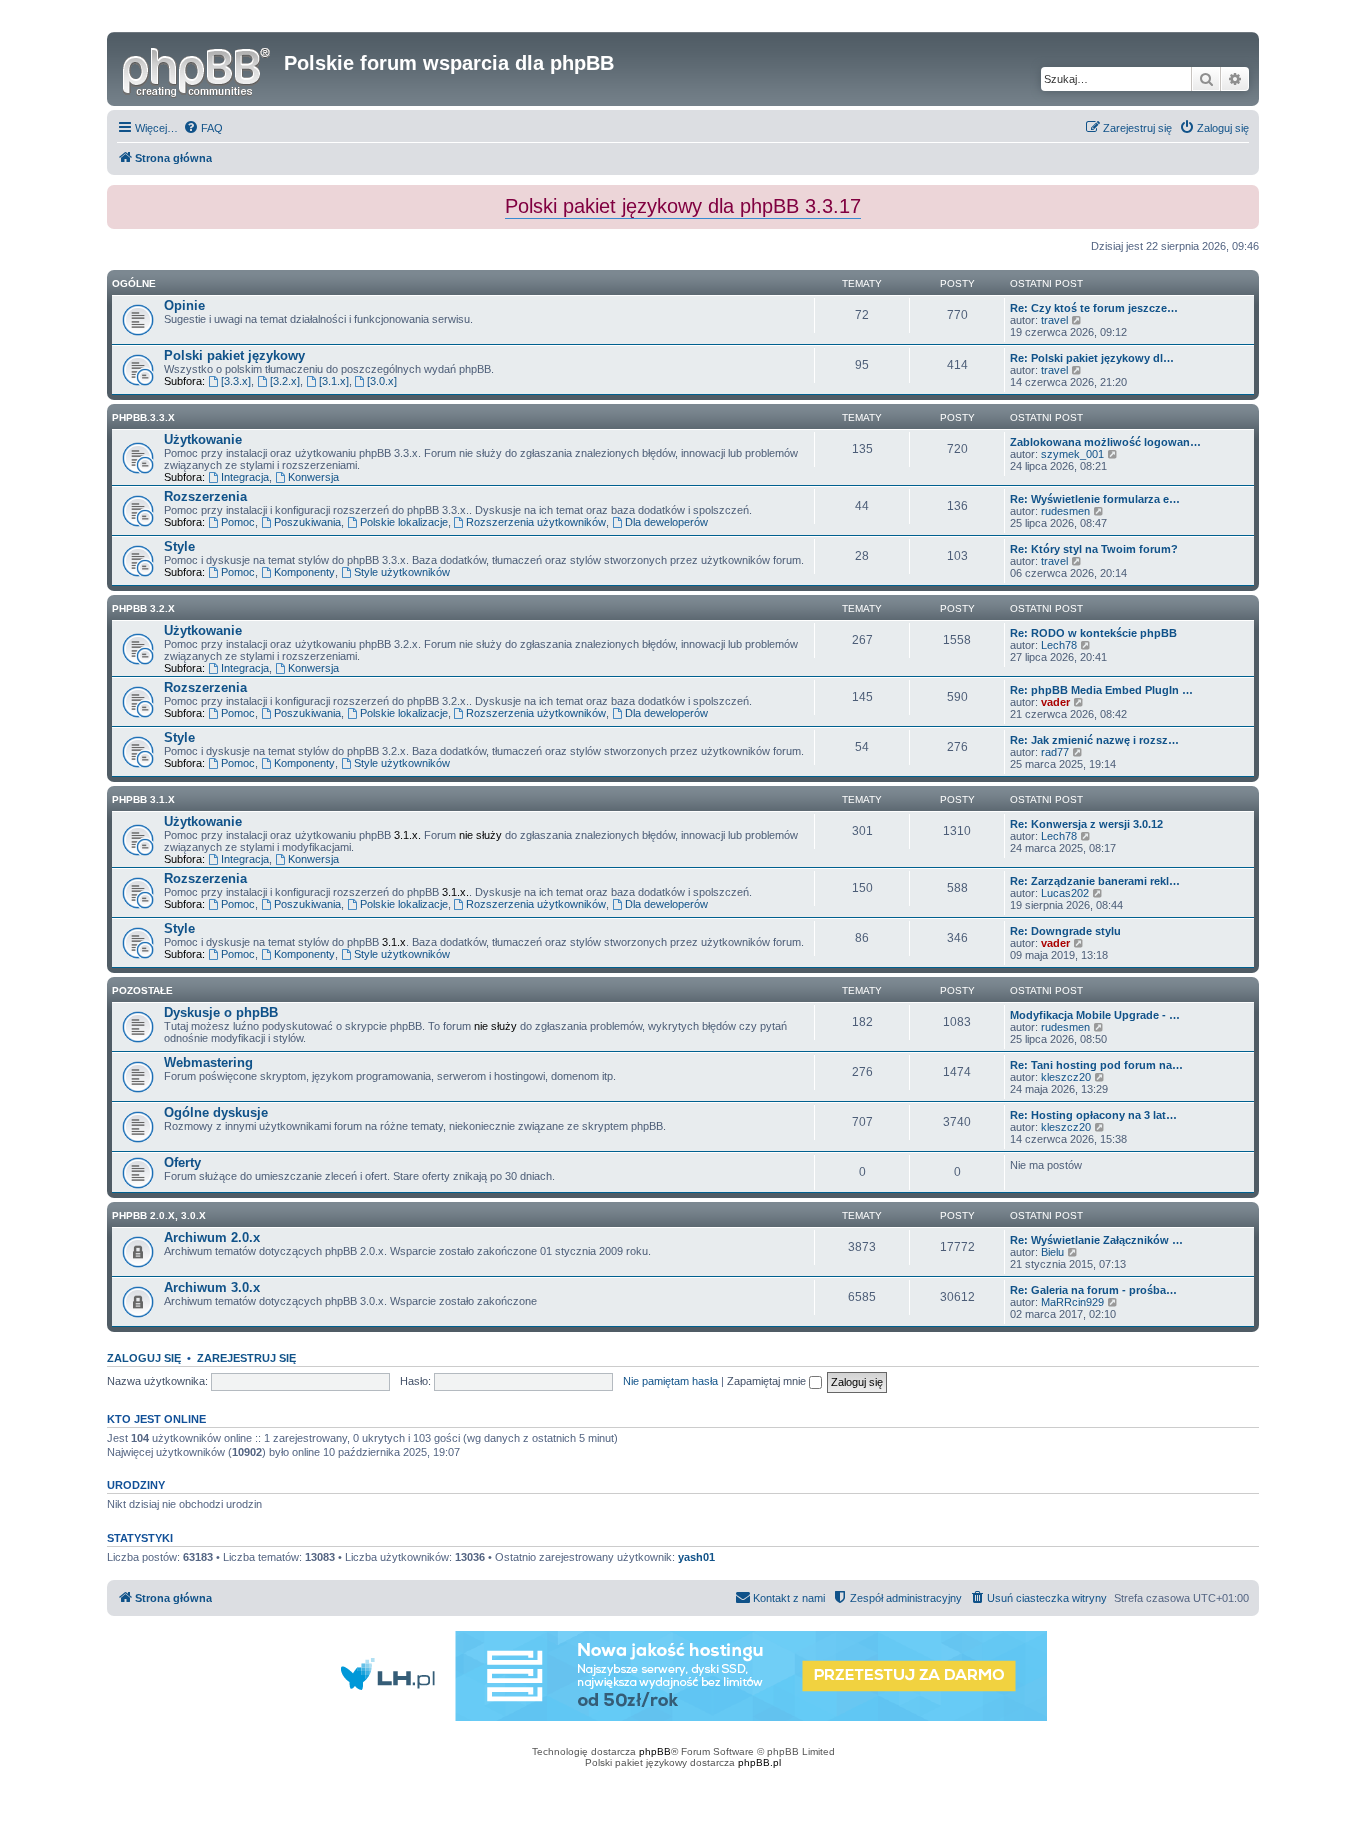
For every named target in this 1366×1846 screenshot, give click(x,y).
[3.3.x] (236, 381)
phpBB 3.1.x (143, 799)
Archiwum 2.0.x (212, 1237)
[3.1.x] (334, 381)
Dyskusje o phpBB (221, 1012)
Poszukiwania (307, 522)
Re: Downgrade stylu (1065, 931)
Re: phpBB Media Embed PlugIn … (1101, 690)
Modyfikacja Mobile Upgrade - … (1095, 1015)
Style (179, 546)
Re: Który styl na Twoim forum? (1094, 549)
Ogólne (134, 283)
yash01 (696, 1557)
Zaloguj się (144, 1358)
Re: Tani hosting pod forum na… (1096, 1065)
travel (1054, 320)
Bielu (1052, 1252)
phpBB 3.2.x (143, 608)
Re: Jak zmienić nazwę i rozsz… (1094, 740)
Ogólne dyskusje (216, 1112)
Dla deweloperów (666, 522)
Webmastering (208, 1062)
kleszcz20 (1066, 1077)
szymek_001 (1072, 454)
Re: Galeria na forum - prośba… (1093, 1290)
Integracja (245, 477)
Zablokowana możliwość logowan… (1105, 442)
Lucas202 (1065, 893)
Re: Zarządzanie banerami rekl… (1095, 881)
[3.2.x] (285, 381)
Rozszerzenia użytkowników (536, 522)
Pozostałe (142, 990)
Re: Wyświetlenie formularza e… (1095, 499)
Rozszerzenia (205, 496)
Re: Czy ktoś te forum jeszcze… (1094, 308)
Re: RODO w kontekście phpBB (1093, 633)
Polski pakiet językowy (234, 355)
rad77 (1055, 752)
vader (1055, 702)
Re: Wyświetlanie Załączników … (1096, 1240)
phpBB (655, 1751)
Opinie (184, 305)
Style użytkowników (402, 572)
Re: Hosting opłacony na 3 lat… (1093, 1115)
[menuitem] (203, 128)
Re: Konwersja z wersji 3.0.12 (1086, 824)
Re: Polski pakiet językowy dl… (1092, 358)
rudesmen (1065, 511)
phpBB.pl (759, 1762)
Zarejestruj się (246, 1358)
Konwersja (313, 477)
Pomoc (238, 522)
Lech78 (1059, 645)
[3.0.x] (382, 381)
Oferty (182, 1162)
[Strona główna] (198, 69)
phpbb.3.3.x (143, 417)
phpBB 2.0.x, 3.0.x (159, 1215)
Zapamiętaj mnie (768, 1381)
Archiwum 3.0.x (212, 1287)
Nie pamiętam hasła (670, 1381)
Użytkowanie (203, 439)
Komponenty (304, 572)
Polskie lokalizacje (404, 522)
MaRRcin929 (1072, 1302)
